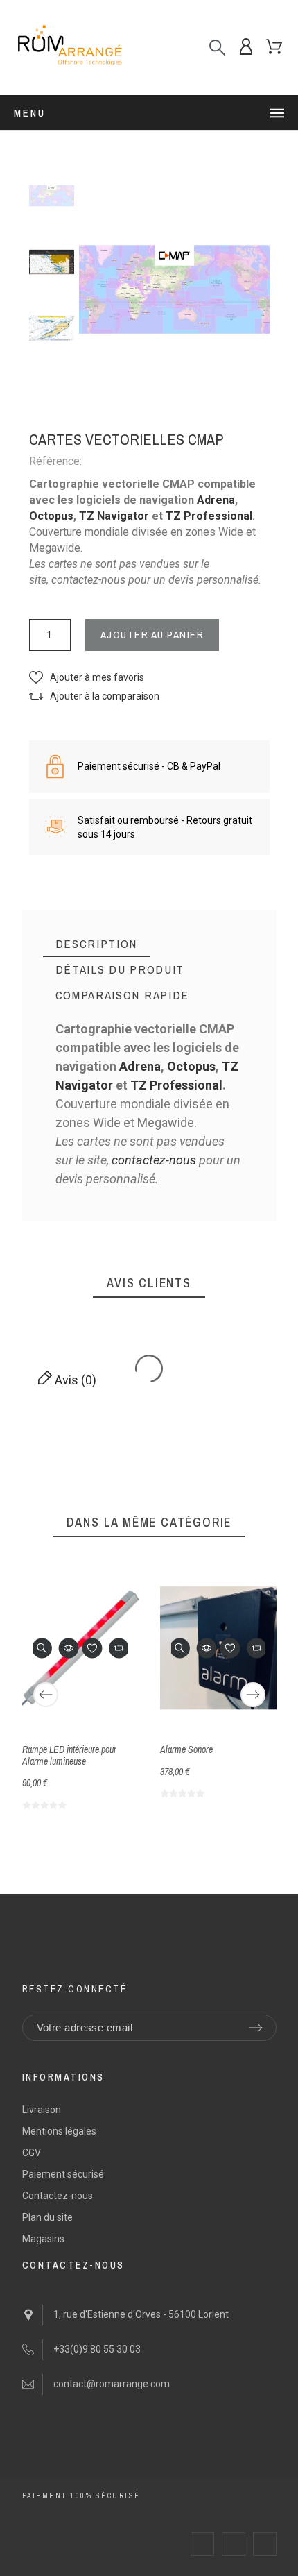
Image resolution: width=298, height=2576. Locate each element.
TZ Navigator (114, 516)
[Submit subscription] (256, 2028)
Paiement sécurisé (63, 2174)
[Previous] (46, 1695)
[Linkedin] (265, 2544)
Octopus (51, 516)
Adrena (216, 500)
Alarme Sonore (186, 1749)
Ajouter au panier (152, 635)
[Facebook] (202, 2544)
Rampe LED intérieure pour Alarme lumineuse (69, 1755)
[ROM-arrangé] (69, 48)
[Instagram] (234, 2544)
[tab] (97, 944)
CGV (32, 2153)
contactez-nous (154, 1160)
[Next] (253, 1695)
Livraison (42, 2110)
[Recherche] (217, 48)
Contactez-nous (58, 2196)
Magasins (43, 2239)
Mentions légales (59, 2131)
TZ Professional (209, 516)
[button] (87, 678)
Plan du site (47, 2217)
